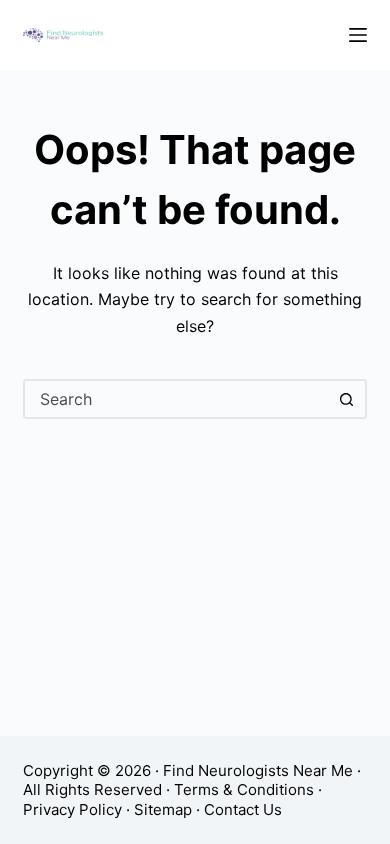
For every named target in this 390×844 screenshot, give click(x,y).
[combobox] (176, 399)
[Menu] (358, 35)
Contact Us (243, 809)
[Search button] (347, 399)
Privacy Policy (72, 809)
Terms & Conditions (244, 789)
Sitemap (163, 809)
